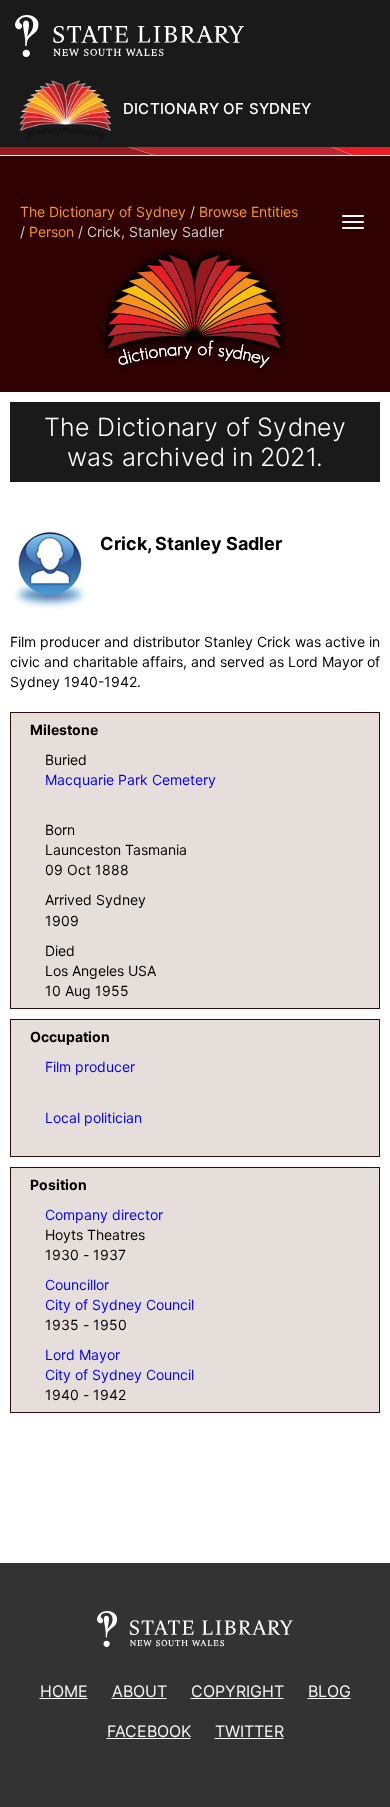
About (139, 1691)
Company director (104, 1214)
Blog (329, 1691)
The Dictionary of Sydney (103, 211)
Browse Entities (248, 211)
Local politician (93, 1117)
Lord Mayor (82, 1354)
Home (64, 1691)
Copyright (237, 1691)
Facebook (149, 1731)
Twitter (249, 1731)
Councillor (77, 1284)
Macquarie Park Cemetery (130, 779)
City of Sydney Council (119, 1304)
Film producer (90, 1066)
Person (51, 231)
